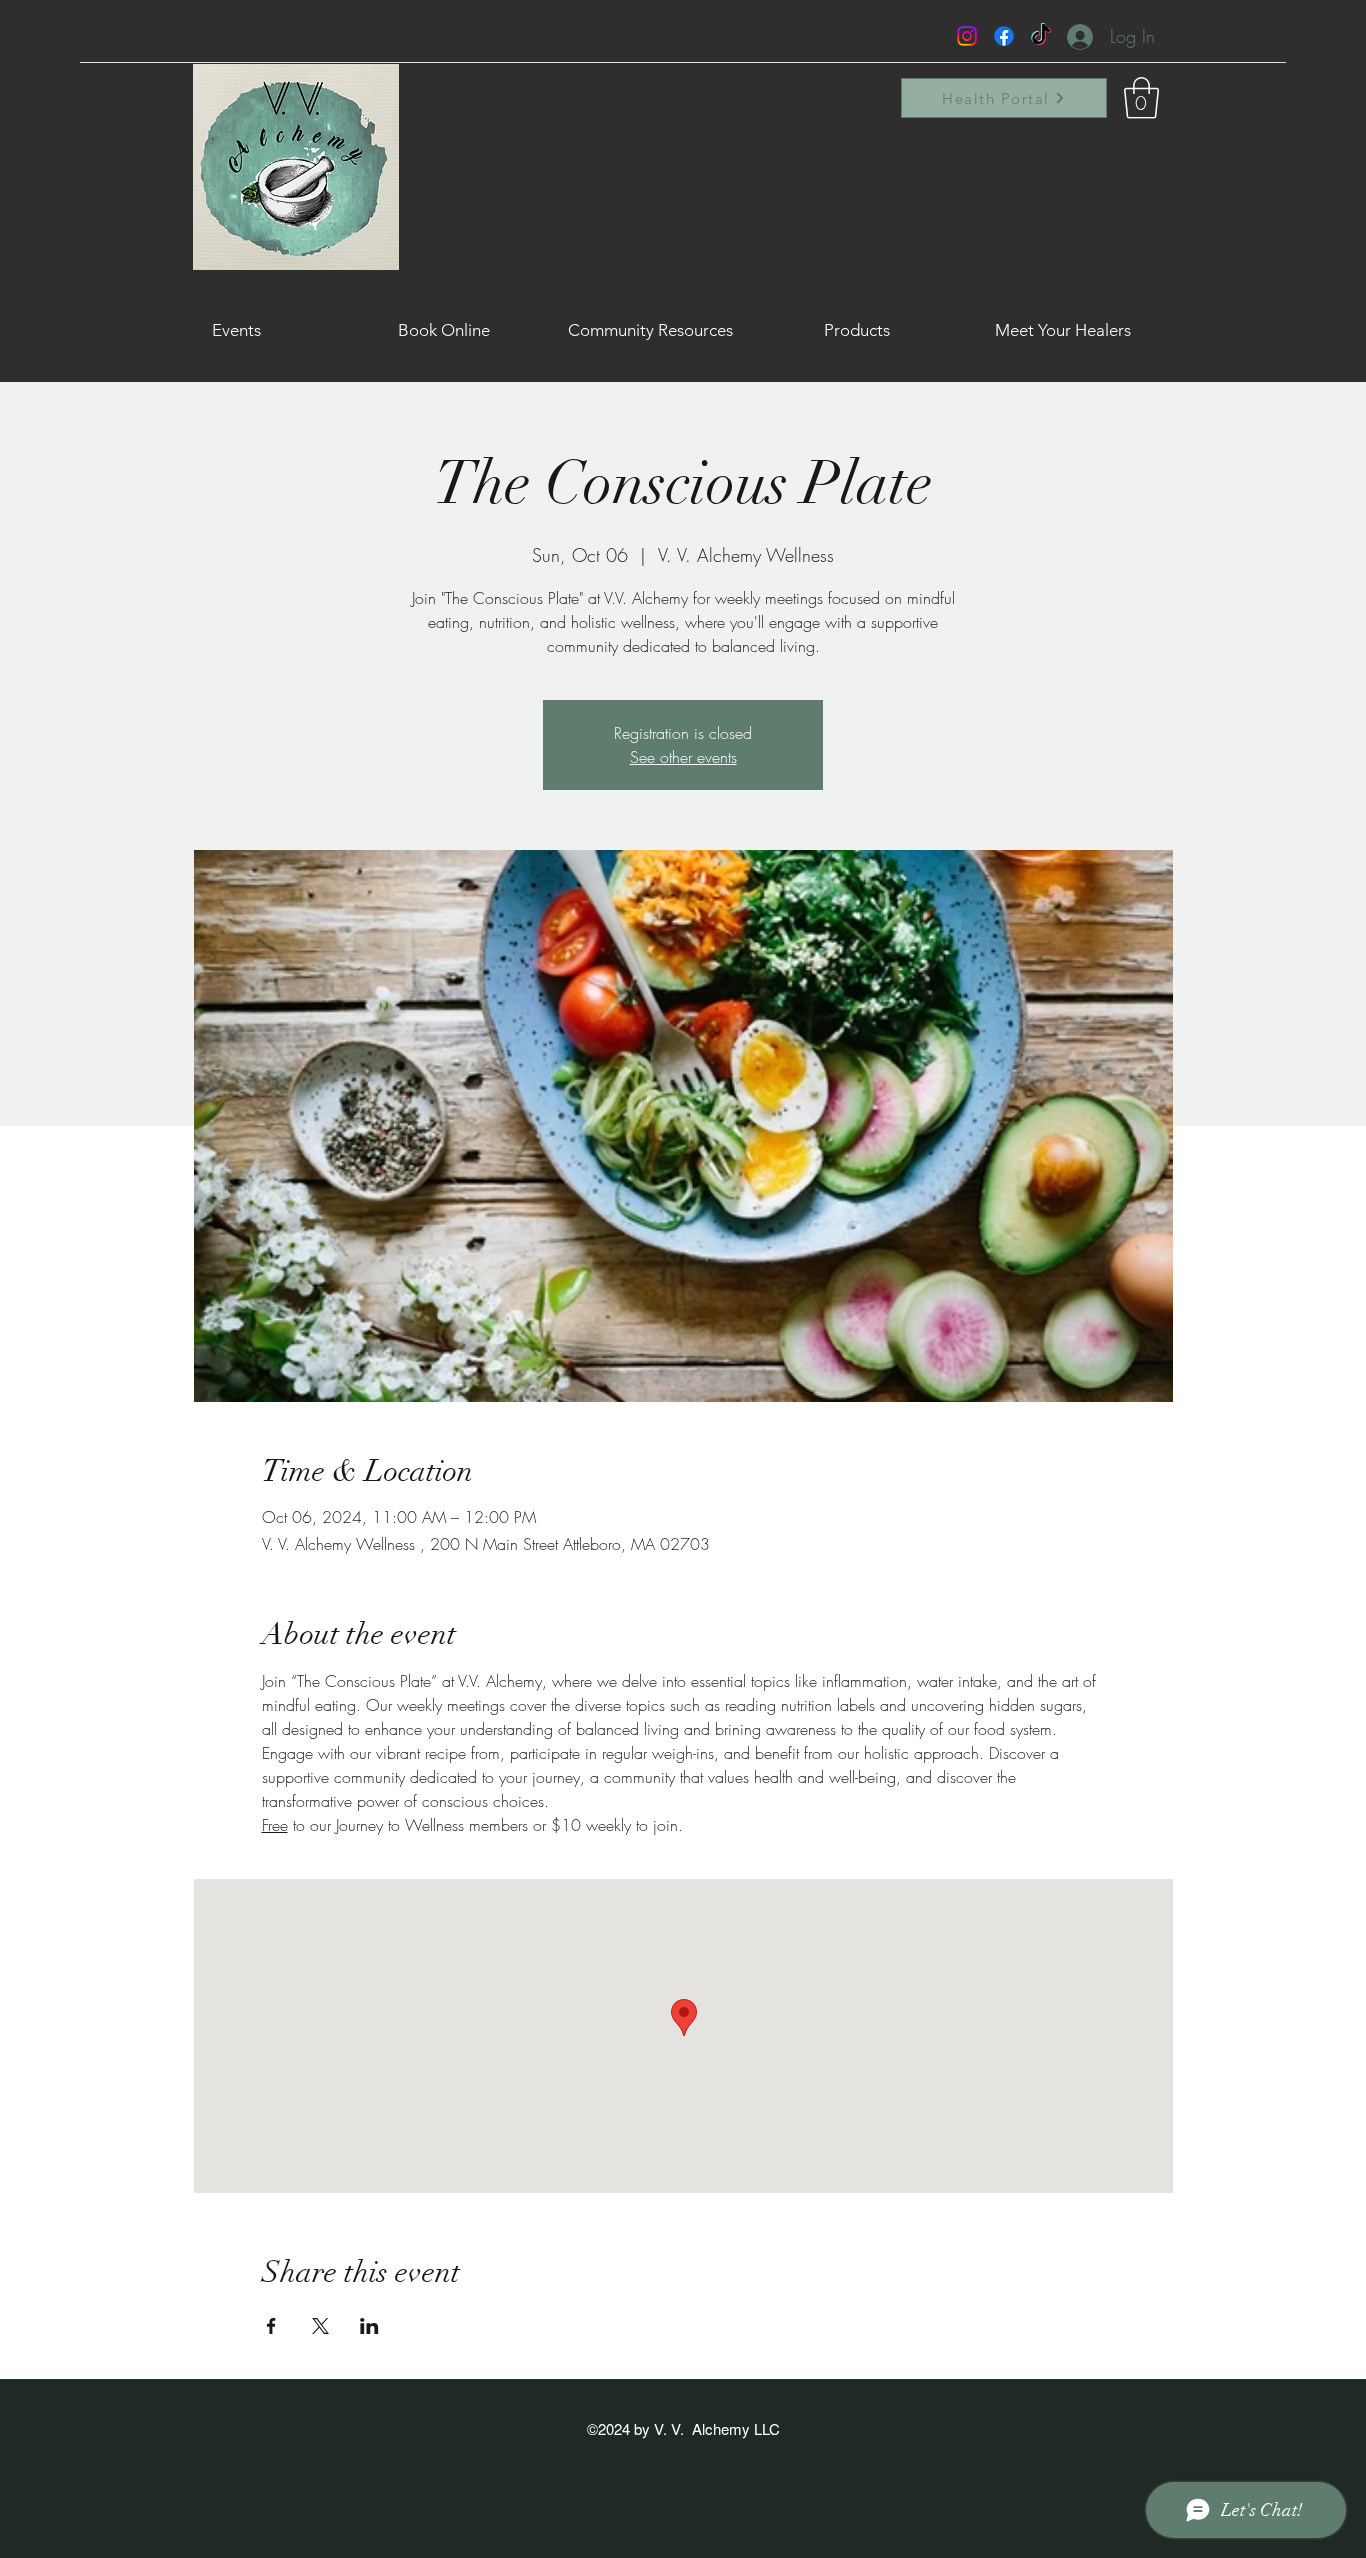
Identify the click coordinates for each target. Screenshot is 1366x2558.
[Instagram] (967, 36)
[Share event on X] (320, 2326)
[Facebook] (1004, 36)
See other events (683, 757)
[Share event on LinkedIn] (369, 2326)
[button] (1141, 98)
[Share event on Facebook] (271, 2326)
